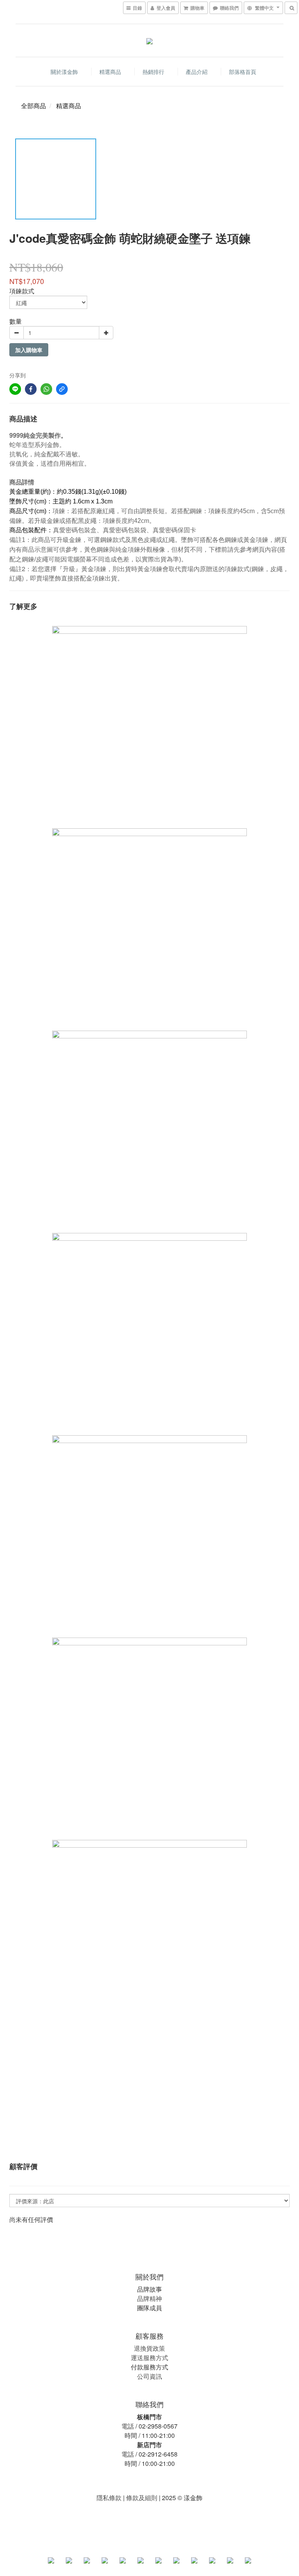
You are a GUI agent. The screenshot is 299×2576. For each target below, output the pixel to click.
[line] (15, 389)
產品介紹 (197, 72)
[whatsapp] (46, 389)
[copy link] (62, 389)
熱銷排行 (153, 72)
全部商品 (33, 106)
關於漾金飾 (64, 72)
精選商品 (110, 72)
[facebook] (31, 389)
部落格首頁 (243, 72)
